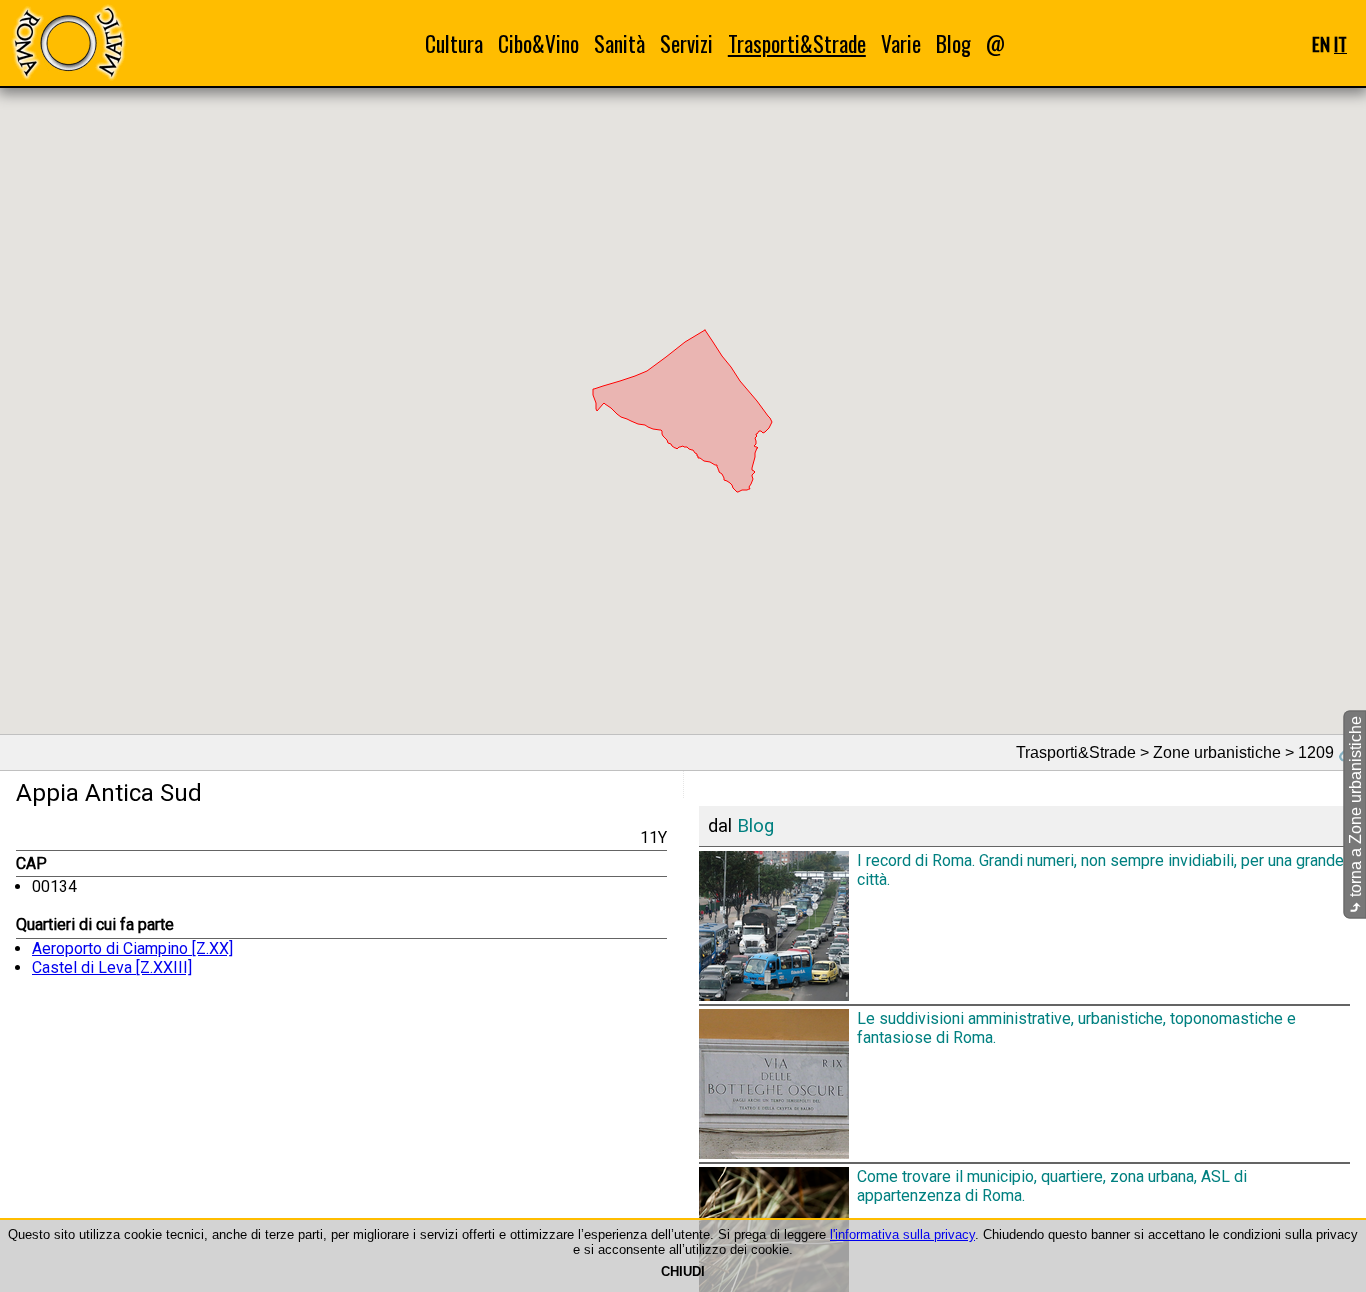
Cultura (454, 43)
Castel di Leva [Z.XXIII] (112, 967)
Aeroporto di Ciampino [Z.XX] (132, 948)
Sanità (619, 43)
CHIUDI (683, 1271)
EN (1321, 43)
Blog (953, 43)
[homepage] (68, 42)
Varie (901, 43)
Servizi (686, 43)
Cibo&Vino (538, 43)
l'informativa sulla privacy (902, 1234)
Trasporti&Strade (797, 43)
